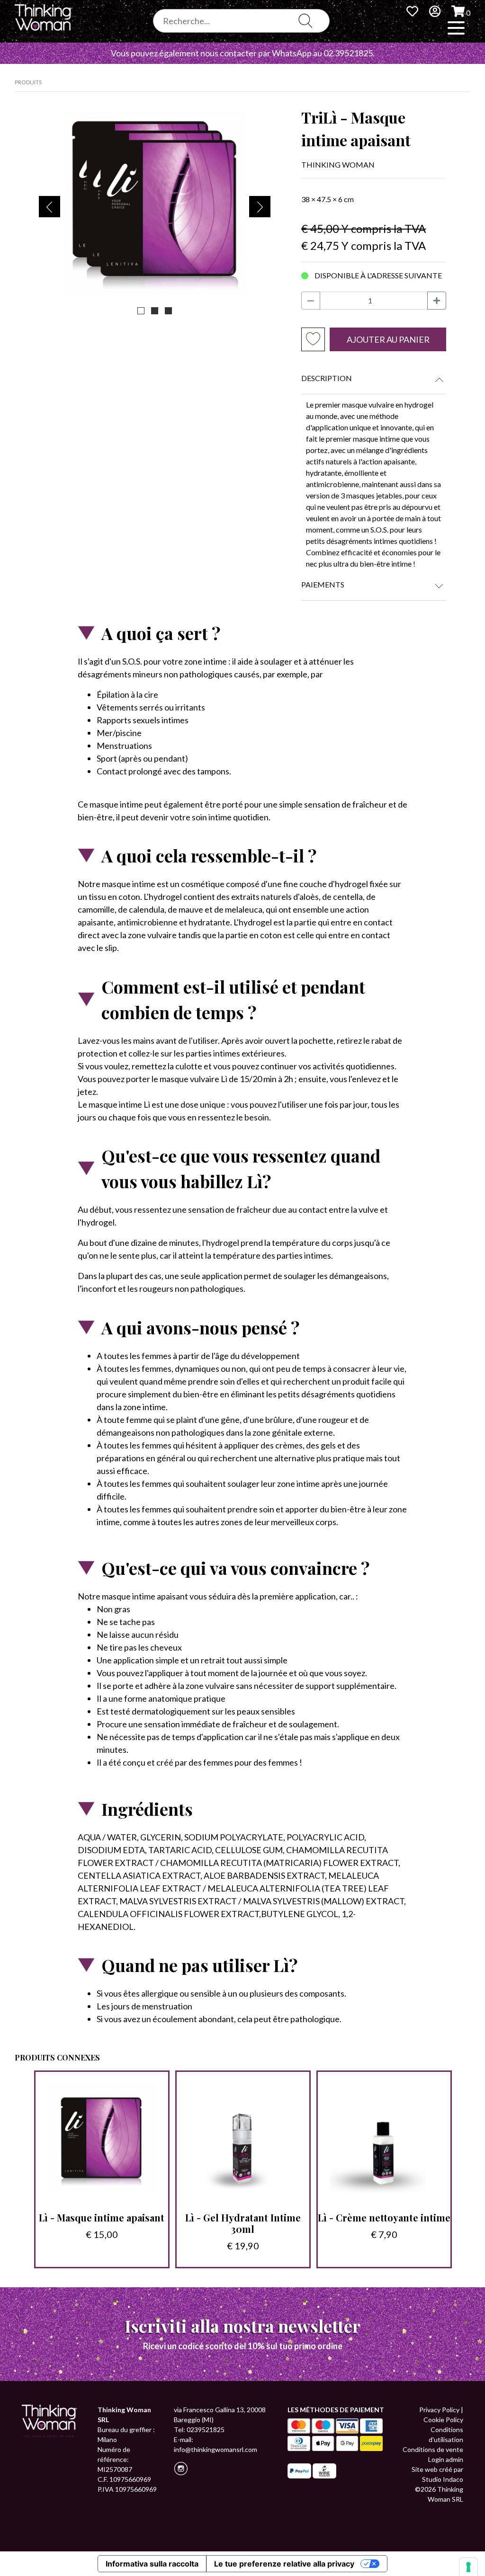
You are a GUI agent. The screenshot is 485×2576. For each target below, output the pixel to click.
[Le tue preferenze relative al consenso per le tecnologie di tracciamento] (468, 2567)
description (327, 378)
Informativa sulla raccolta (152, 2564)
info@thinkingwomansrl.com (216, 2449)
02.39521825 (348, 53)
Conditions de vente (433, 2449)
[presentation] (49, 207)
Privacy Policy (439, 2410)
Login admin (446, 2459)
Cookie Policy (443, 2420)
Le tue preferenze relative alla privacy (284, 2564)
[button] (141, 311)
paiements (323, 584)
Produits (28, 82)
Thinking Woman (338, 164)
